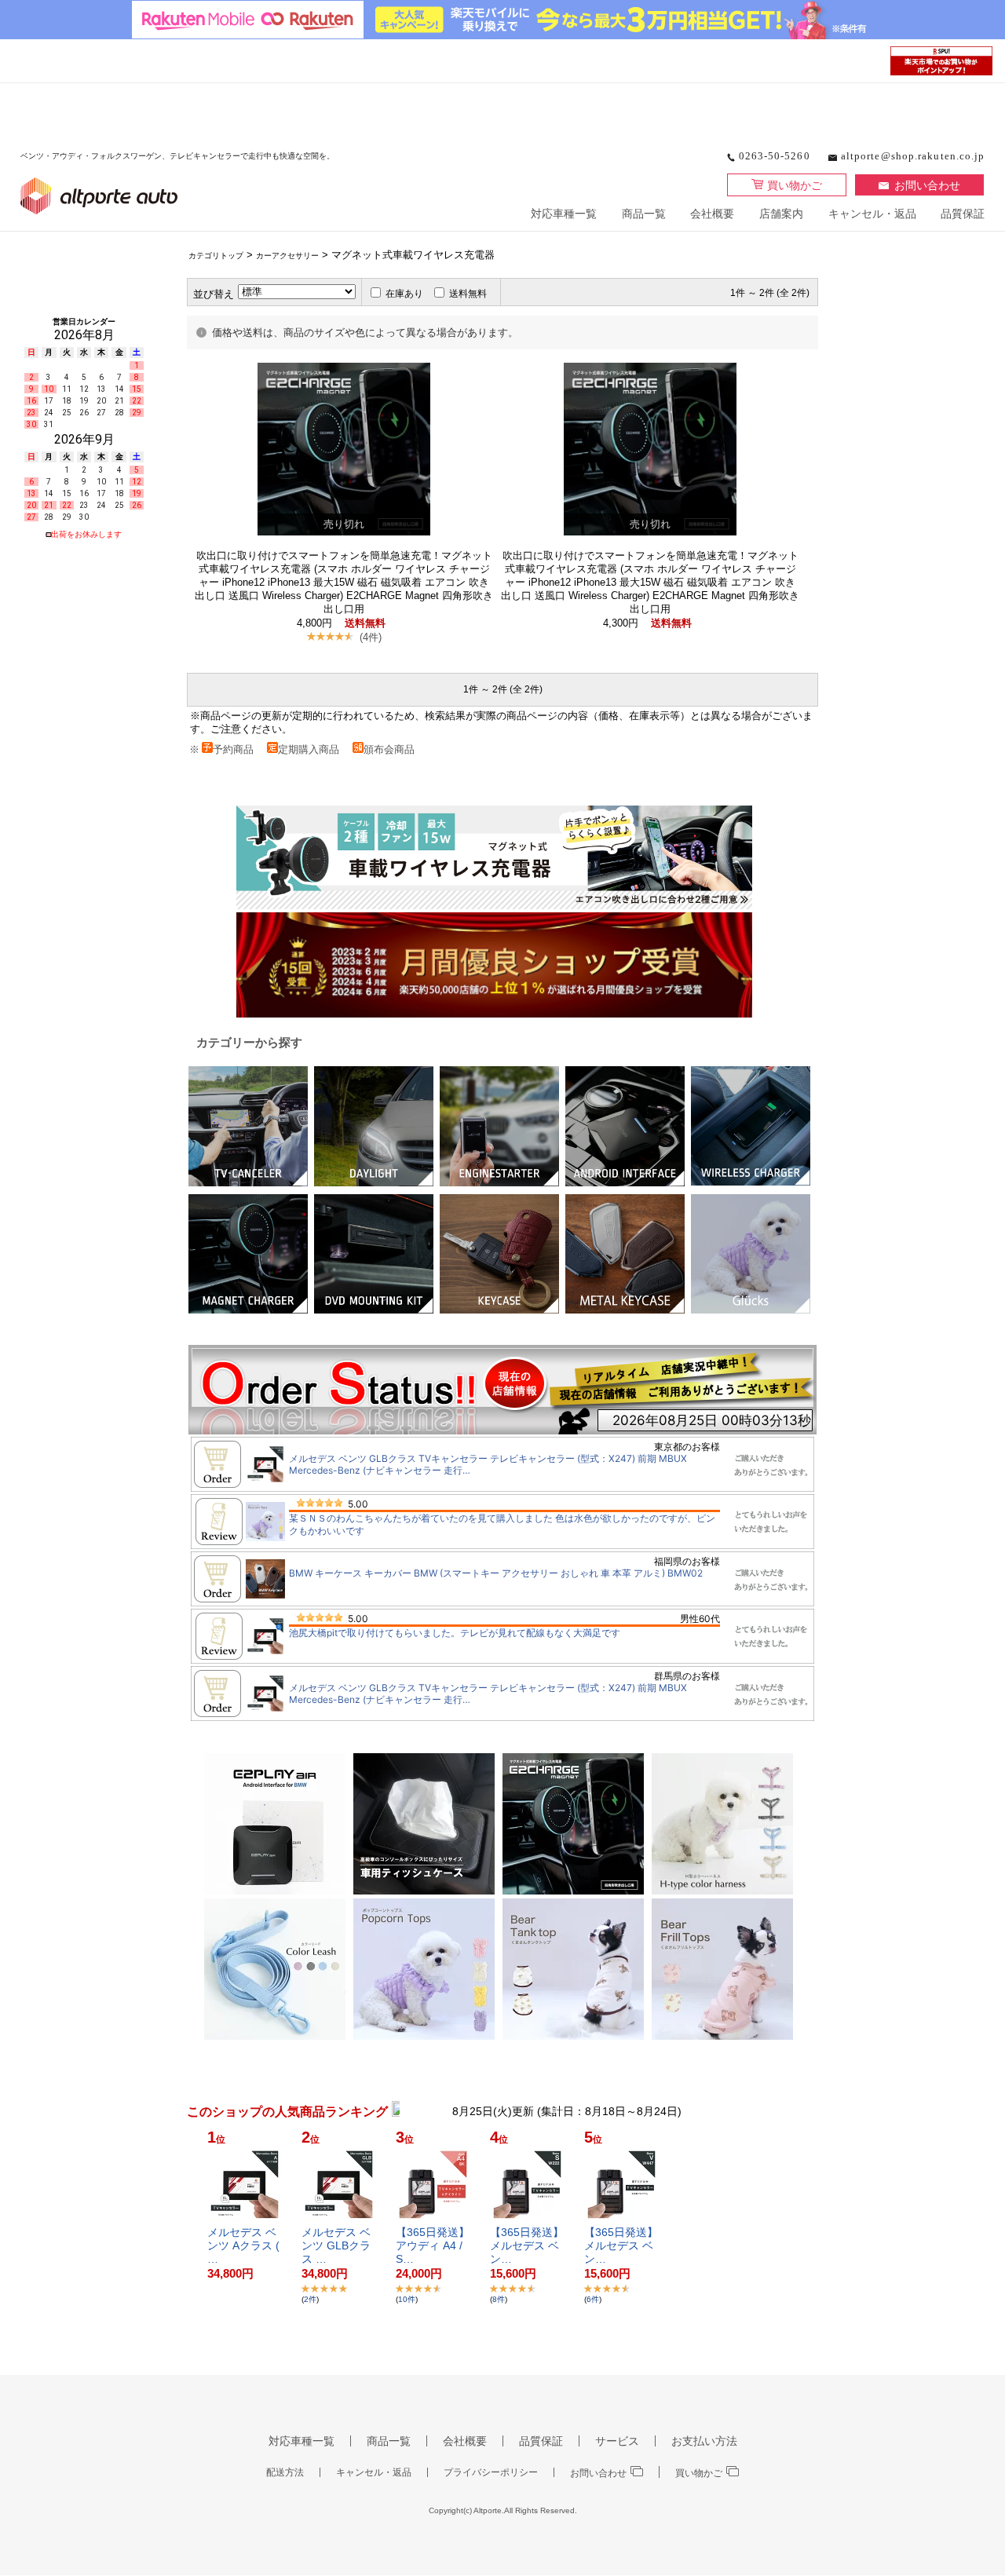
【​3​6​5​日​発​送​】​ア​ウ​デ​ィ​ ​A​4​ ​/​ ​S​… (433, 2245)
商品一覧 (644, 214)
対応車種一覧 (564, 214)
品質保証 (963, 214)
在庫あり (404, 294)
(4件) (371, 637)
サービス (617, 2441)
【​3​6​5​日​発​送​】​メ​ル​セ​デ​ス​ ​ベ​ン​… (527, 2245)
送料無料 (468, 294)
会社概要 (712, 214)
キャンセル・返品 (872, 214)
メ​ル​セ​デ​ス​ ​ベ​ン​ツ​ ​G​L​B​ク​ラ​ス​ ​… (336, 2245)
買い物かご (795, 185)
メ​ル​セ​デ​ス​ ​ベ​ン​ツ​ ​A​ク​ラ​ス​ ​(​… (243, 2245)
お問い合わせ (927, 185)
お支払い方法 (704, 2441)
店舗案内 (781, 214)
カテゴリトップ (216, 256)
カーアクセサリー (287, 256)
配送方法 (285, 2472)
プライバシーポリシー (491, 2472)
